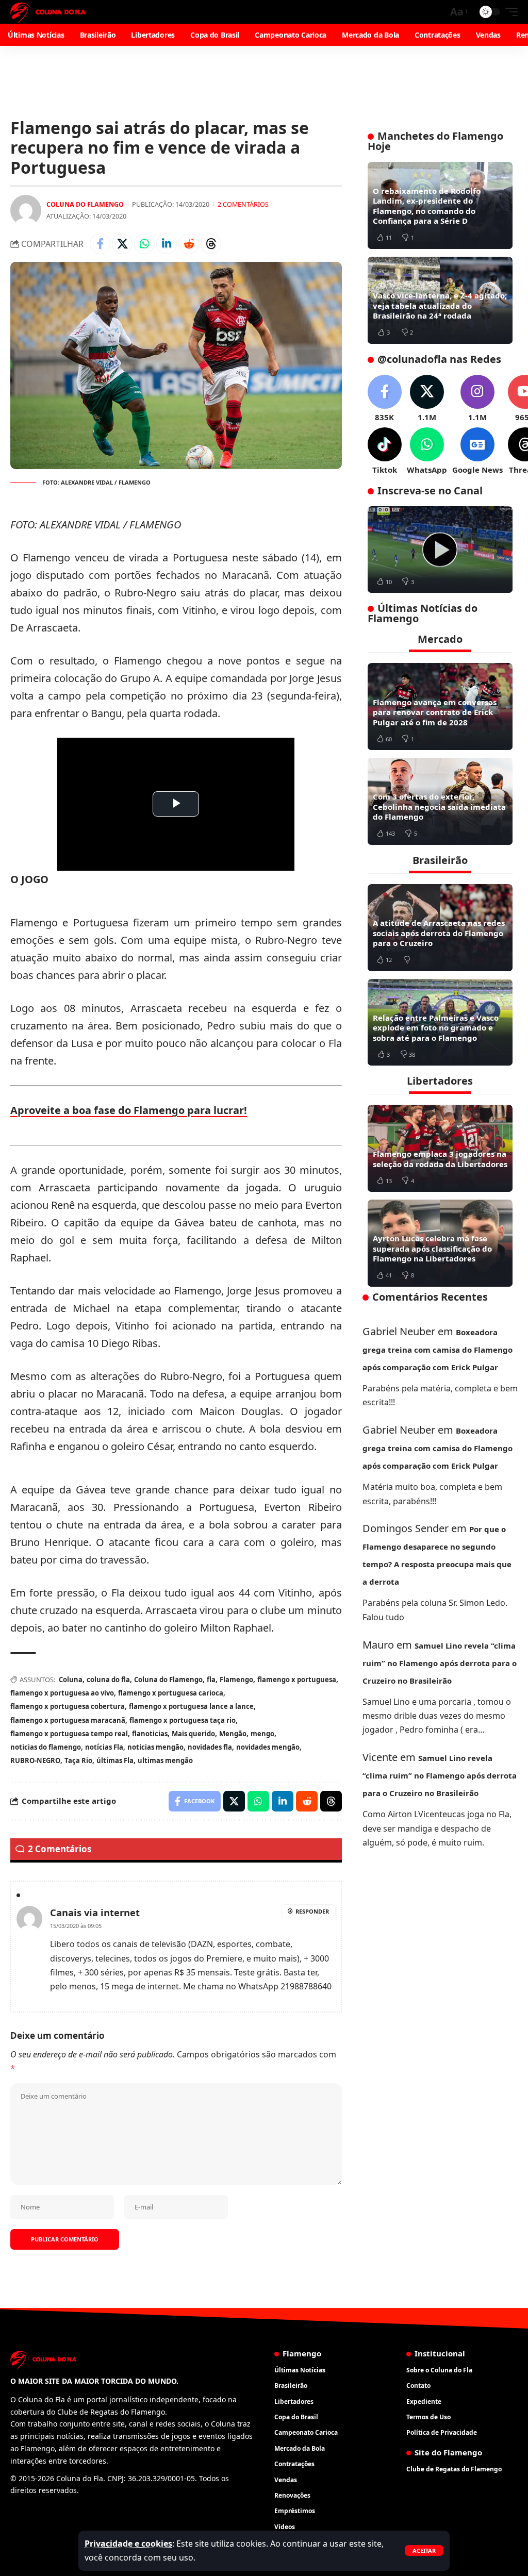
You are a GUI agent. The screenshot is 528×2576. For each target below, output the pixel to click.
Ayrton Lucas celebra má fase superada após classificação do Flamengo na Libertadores (432, 1248)
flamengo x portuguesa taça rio (183, 1720)
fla (211, 1680)
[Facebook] (385, 399)
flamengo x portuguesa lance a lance (191, 1706)
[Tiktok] (385, 451)
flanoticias (150, 1734)
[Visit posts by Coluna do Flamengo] (26, 210)
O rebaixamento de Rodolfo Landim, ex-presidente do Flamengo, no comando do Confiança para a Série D (427, 206)
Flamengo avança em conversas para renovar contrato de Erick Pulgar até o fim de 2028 (435, 712)
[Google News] (477, 451)
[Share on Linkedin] (167, 244)
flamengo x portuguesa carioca (171, 1693)
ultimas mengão (165, 1760)
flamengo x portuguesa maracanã (68, 1720)
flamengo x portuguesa (297, 1680)
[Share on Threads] (211, 244)
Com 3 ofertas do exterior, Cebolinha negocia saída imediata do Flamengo (439, 807)
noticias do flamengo (46, 1747)
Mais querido (193, 1734)
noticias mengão (155, 1747)
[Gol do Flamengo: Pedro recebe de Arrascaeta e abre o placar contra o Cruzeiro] (440, 550)
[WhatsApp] (427, 451)
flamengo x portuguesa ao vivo (62, 1693)
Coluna (71, 1680)
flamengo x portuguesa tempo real (69, 1734)
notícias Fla (104, 1747)
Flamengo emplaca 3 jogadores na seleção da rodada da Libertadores (440, 1159)
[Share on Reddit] (189, 244)
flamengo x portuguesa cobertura (68, 1706)
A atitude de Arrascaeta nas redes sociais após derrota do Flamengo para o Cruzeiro (439, 933)
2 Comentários (243, 204)
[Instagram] (477, 399)
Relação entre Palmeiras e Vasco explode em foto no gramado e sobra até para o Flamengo (436, 1028)
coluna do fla (108, 1680)
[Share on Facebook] (100, 244)
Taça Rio (78, 1760)
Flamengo (236, 1680)
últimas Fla (115, 1760)
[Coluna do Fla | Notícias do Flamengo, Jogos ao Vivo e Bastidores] (48, 12)
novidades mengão (268, 1747)
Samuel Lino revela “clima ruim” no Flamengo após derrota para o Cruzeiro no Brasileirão (440, 1663)
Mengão (233, 1734)
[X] (427, 399)
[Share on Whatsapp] (144, 244)
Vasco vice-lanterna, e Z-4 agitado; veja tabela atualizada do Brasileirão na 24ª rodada (440, 305)
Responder (312, 1911)
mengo (262, 1734)
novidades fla (210, 1747)
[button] (424, 2550)
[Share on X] (122, 244)
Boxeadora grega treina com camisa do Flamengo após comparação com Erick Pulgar (438, 1350)
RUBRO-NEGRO (35, 1760)
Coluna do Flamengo (85, 204)
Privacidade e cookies (128, 2544)
